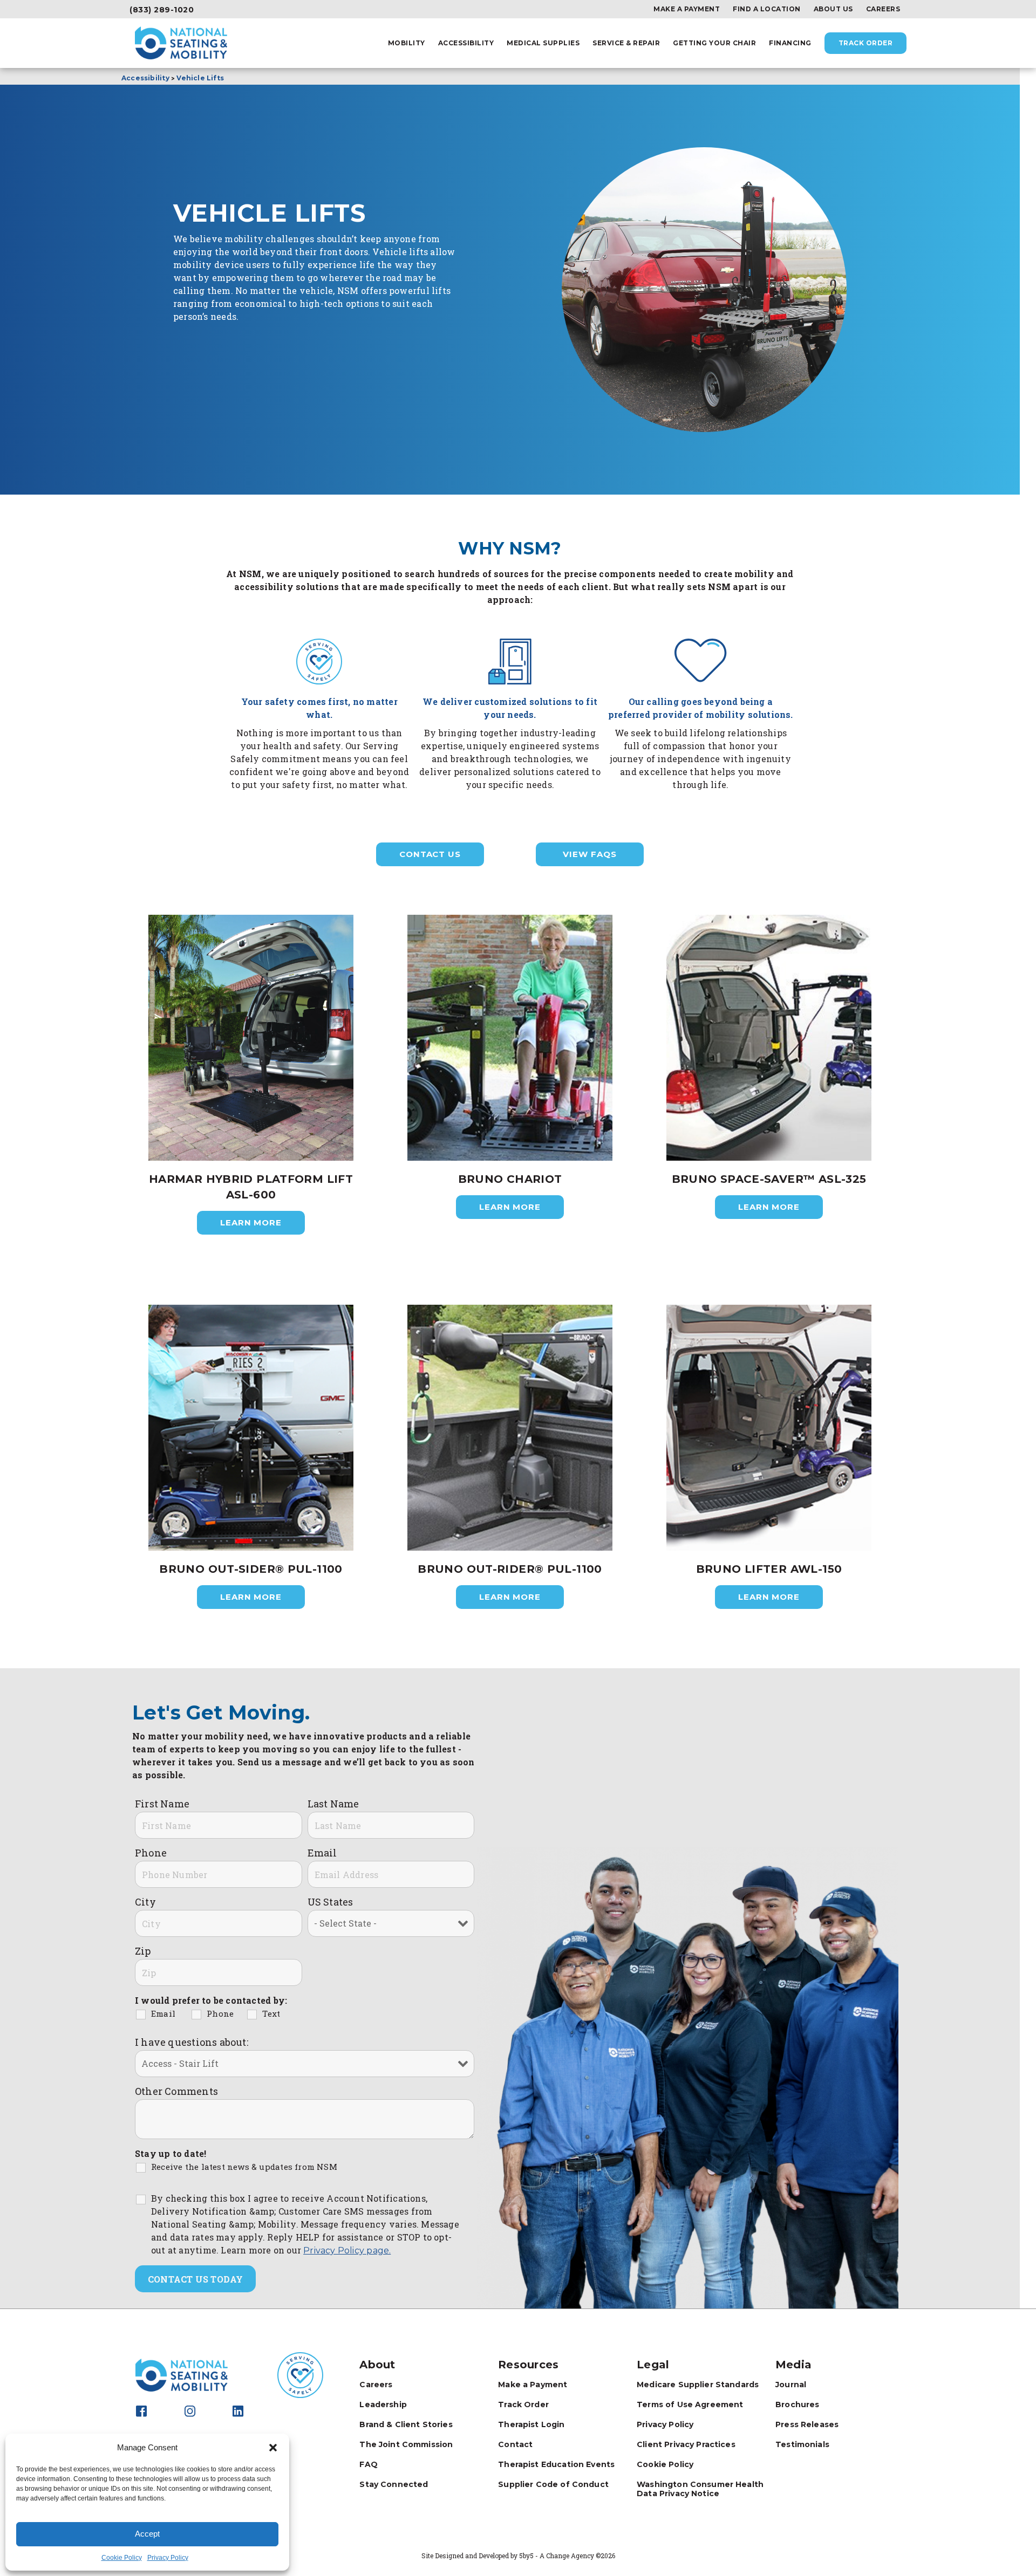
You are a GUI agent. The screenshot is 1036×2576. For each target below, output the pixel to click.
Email (322, 1853)
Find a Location (767, 9)
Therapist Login (531, 2424)
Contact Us (430, 854)
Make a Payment (687, 9)
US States (330, 1902)
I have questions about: (192, 2042)
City (145, 1902)
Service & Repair (626, 43)
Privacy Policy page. (347, 2250)
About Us (833, 9)
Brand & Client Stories (406, 2424)
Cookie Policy (122, 2558)
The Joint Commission (406, 2444)
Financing (790, 43)
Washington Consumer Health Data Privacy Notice (700, 2489)
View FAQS (589, 854)
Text (271, 2013)
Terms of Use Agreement (690, 2404)
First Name (162, 1804)
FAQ (368, 2464)
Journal (791, 2385)
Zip (143, 1951)
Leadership (383, 2404)
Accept (147, 2534)
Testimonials (802, 2444)
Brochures (797, 2404)
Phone (151, 1853)
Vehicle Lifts (200, 78)
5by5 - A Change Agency (557, 2556)
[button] (273, 2448)
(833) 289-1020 (162, 10)
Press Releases (807, 2424)
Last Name (333, 1804)
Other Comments (176, 2091)
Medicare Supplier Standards (698, 2385)
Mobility (407, 43)
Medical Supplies (543, 43)
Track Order (866, 43)
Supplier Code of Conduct (553, 2484)
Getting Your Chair (714, 43)
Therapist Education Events (556, 2464)
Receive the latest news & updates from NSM (244, 2167)
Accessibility (466, 43)
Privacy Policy (168, 2558)
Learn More (251, 1222)
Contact (515, 2444)
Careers (883, 9)
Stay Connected (394, 2484)
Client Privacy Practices (686, 2444)
